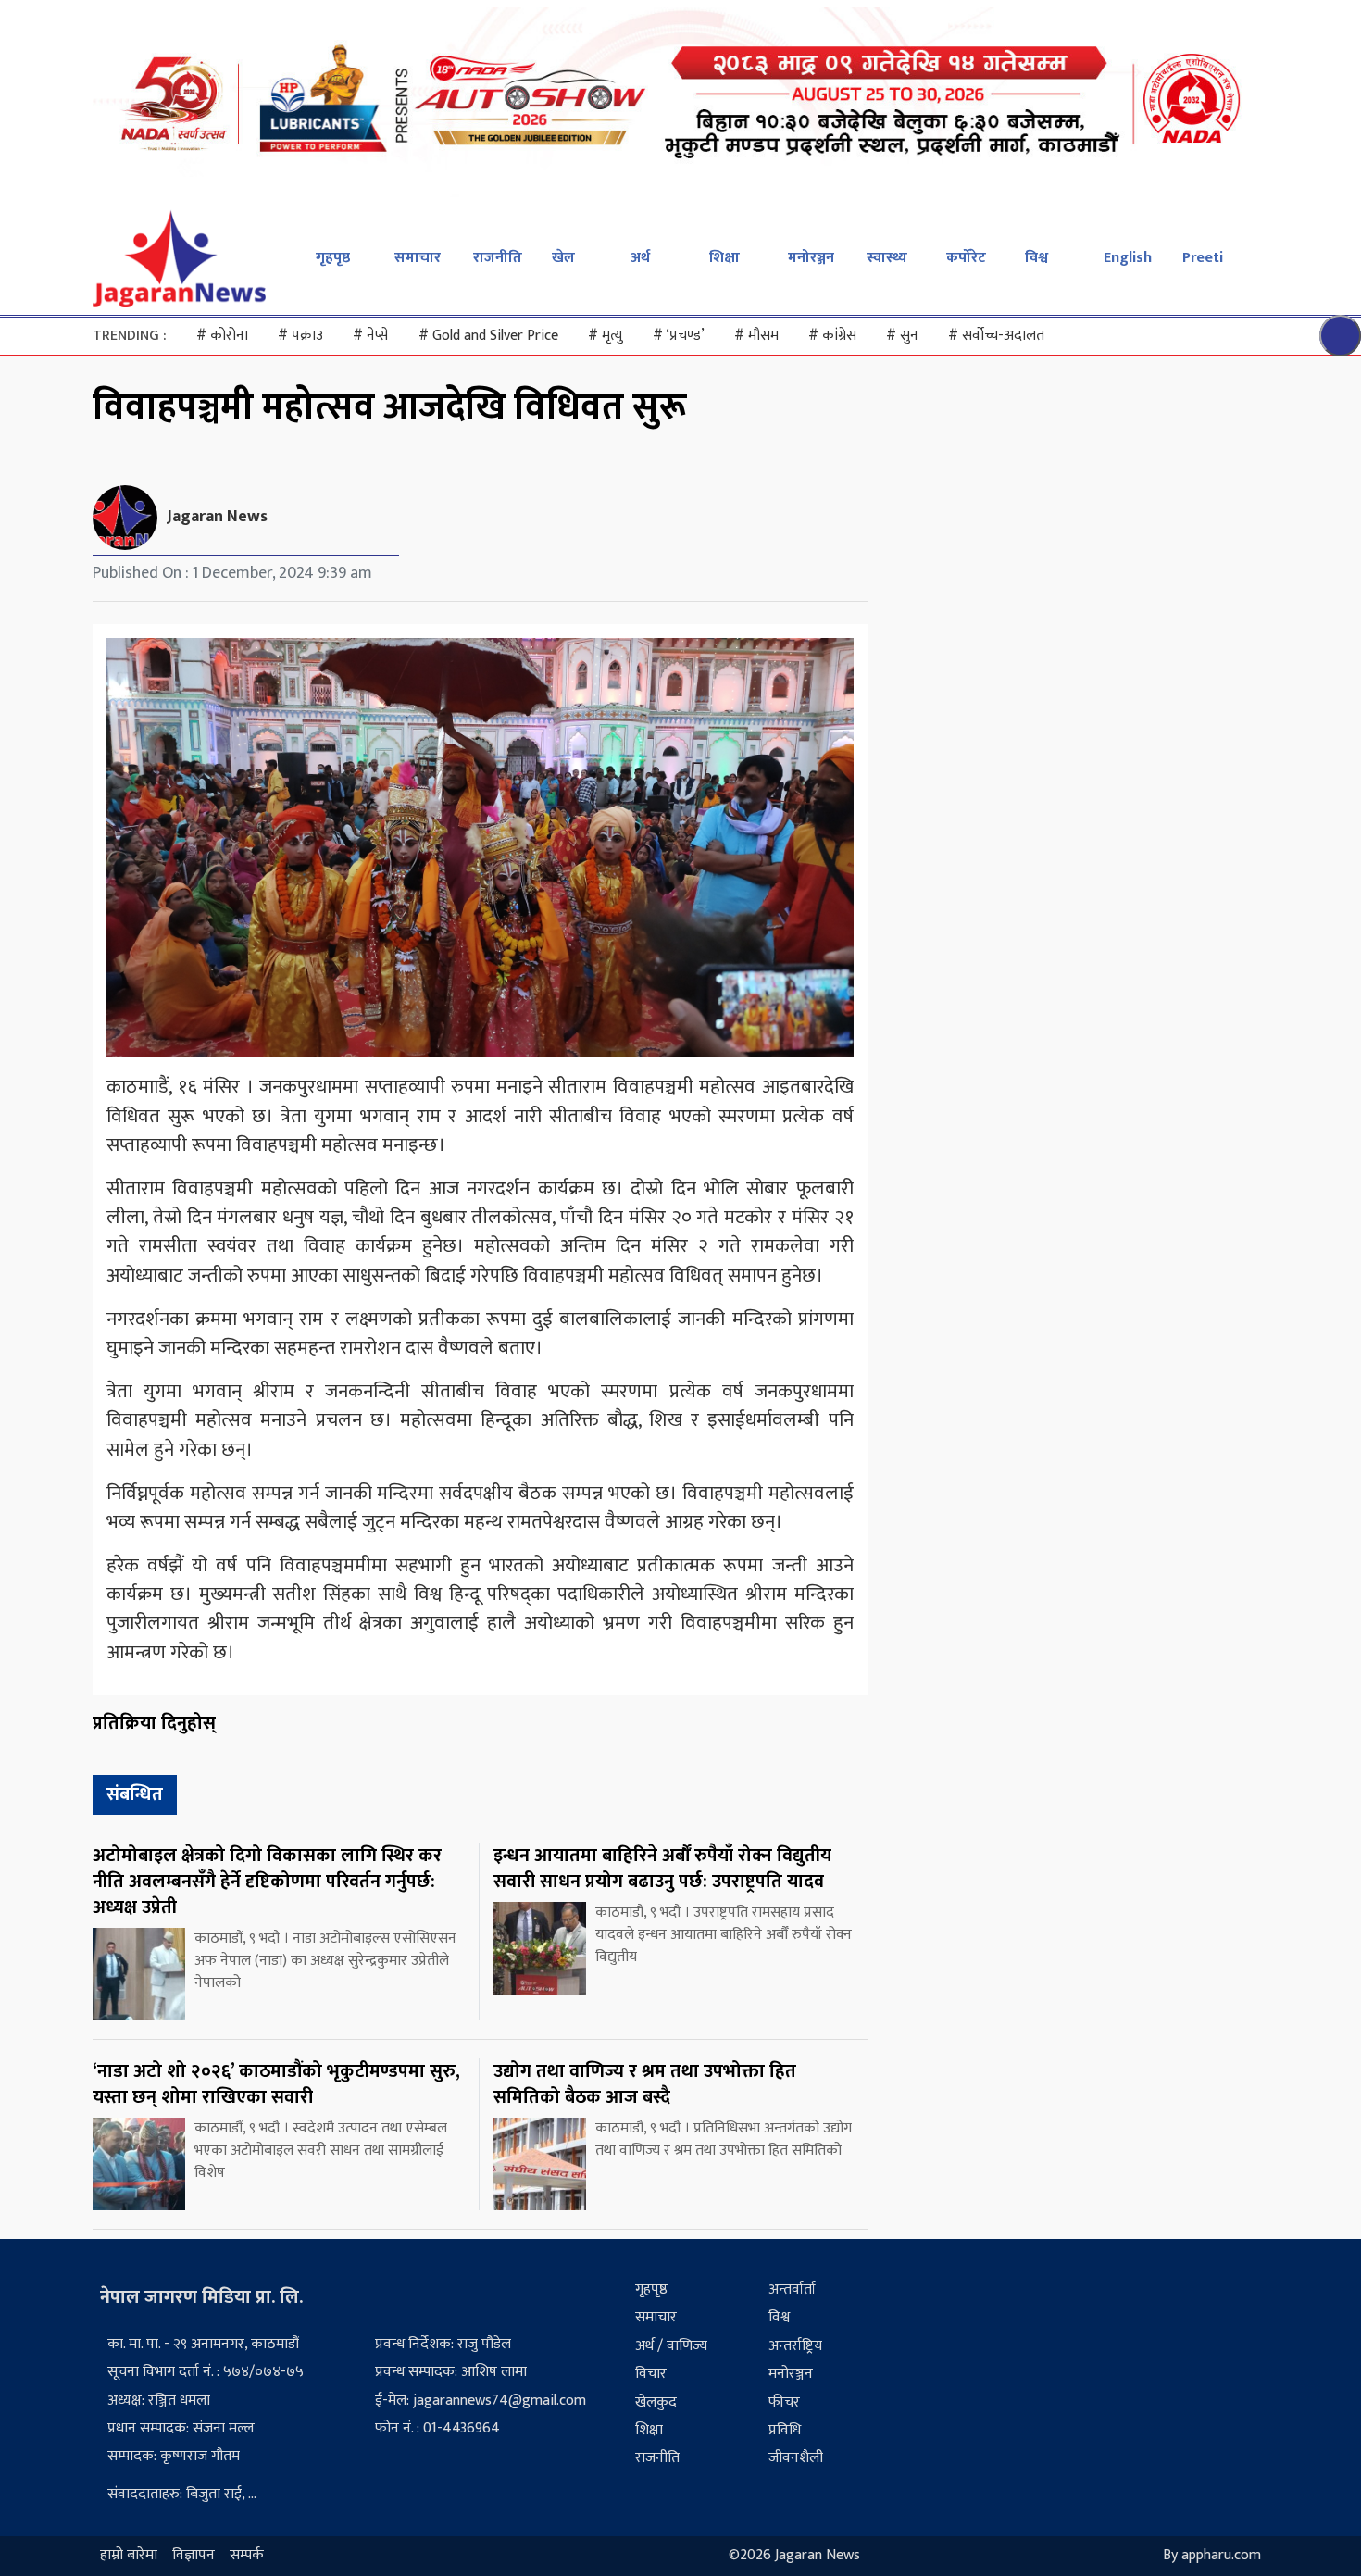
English (1128, 258)
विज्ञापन (194, 2556)
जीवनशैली (796, 2458)
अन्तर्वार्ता (792, 2289)
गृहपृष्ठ (333, 258)
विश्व (1036, 258)
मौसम (756, 336)
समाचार (418, 258)
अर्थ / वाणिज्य (671, 2346)
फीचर (784, 2402)
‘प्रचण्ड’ (679, 336)
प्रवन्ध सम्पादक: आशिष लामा (451, 2372)
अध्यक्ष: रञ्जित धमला (159, 2401)
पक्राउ (300, 336)
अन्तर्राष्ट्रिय (795, 2346)
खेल (563, 258)
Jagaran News (217, 517)
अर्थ (640, 258)
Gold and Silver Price (488, 336)
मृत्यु (606, 336)
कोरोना (222, 336)
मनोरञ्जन (811, 258)
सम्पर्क (247, 2556)
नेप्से (371, 336)
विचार (651, 2374)
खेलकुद (656, 2402)
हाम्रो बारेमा (129, 2556)
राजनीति (498, 258)
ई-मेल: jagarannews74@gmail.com (481, 2401)
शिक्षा (724, 258)
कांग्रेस (832, 336)
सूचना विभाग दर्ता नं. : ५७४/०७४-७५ (206, 2372)
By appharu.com (1212, 2556)
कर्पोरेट (966, 258)
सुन (902, 336)
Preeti (1203, 258)
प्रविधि (785, 2430)
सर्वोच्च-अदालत (996, 336)
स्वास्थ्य (887, 258)
